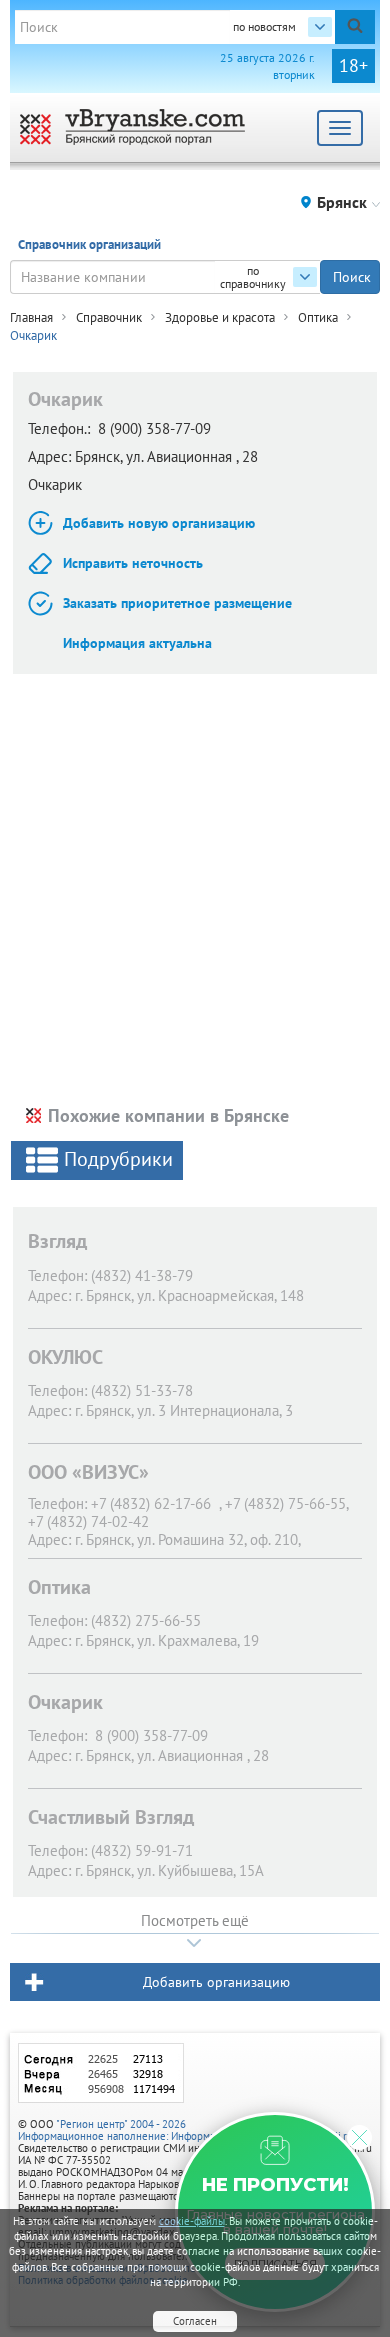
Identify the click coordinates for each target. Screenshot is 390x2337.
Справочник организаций (89, 244)
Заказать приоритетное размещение (177, 603)
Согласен (195, 2321)
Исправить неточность (133, 563)
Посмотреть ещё (195, 1920)
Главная (31, 317)
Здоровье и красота (220, 317)
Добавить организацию (216, 1982)
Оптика (318, 317)
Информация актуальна (137, 643)
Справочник (109, 317)
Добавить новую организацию (159, 523)
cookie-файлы (192, 2221)
